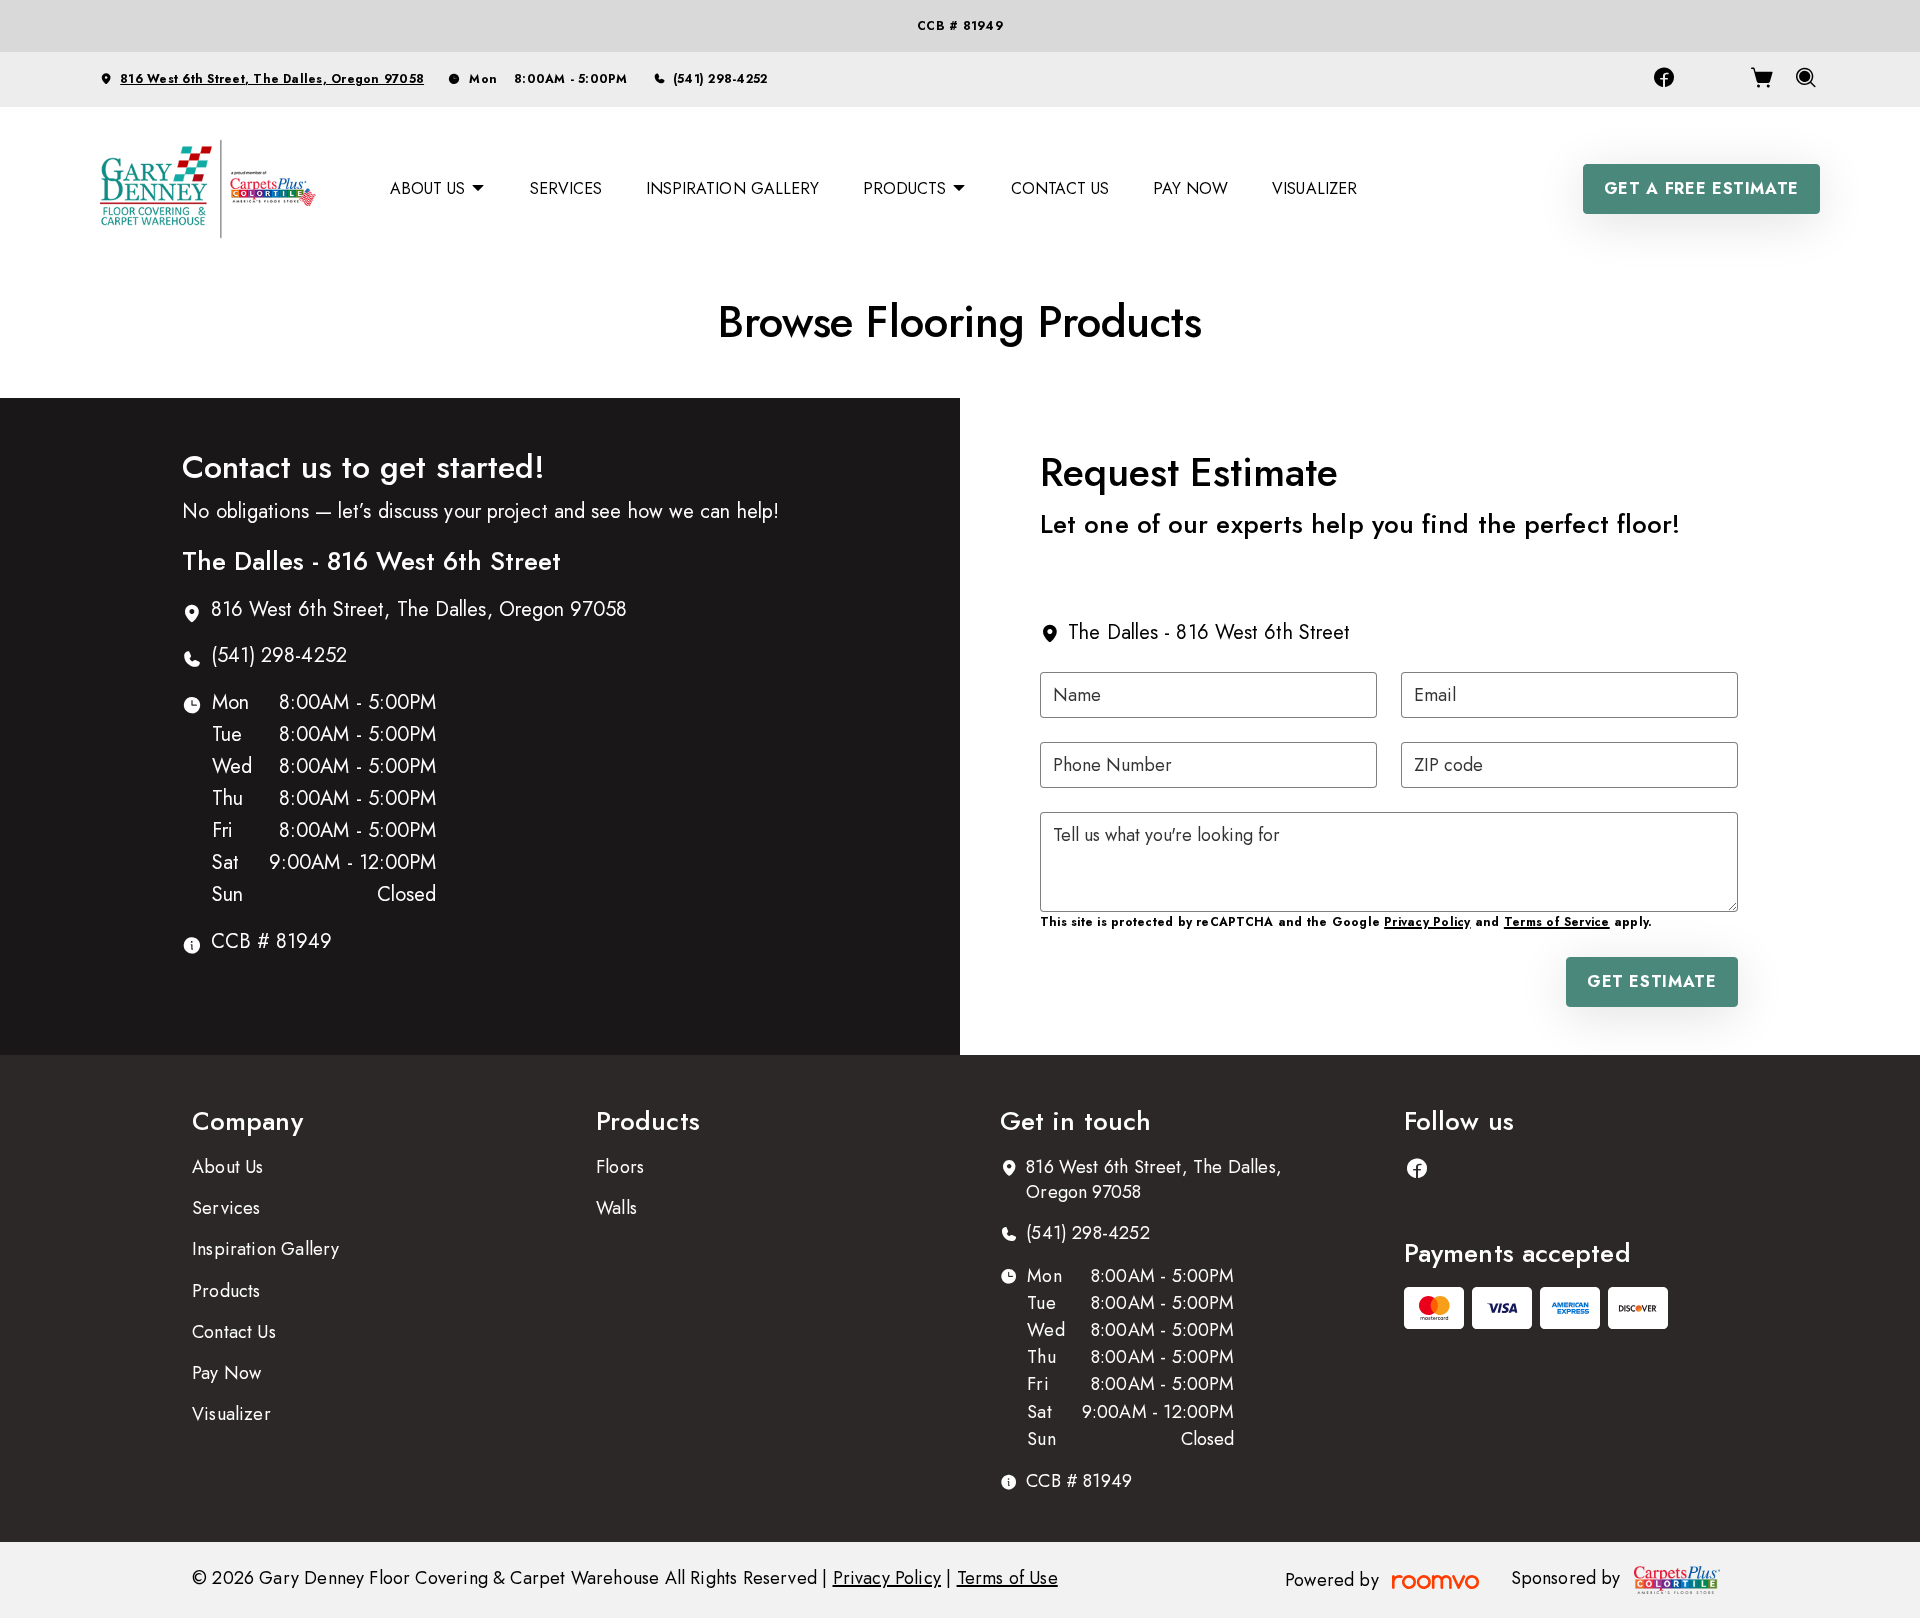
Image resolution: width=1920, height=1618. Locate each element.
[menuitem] (438, 189)
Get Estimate (1652, 981)
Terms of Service (1557, 922)
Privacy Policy (1427, 922)
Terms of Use (1007, 1578)
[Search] (1806, 80)
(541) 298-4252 (720, 79)
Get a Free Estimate (1701, 188)
